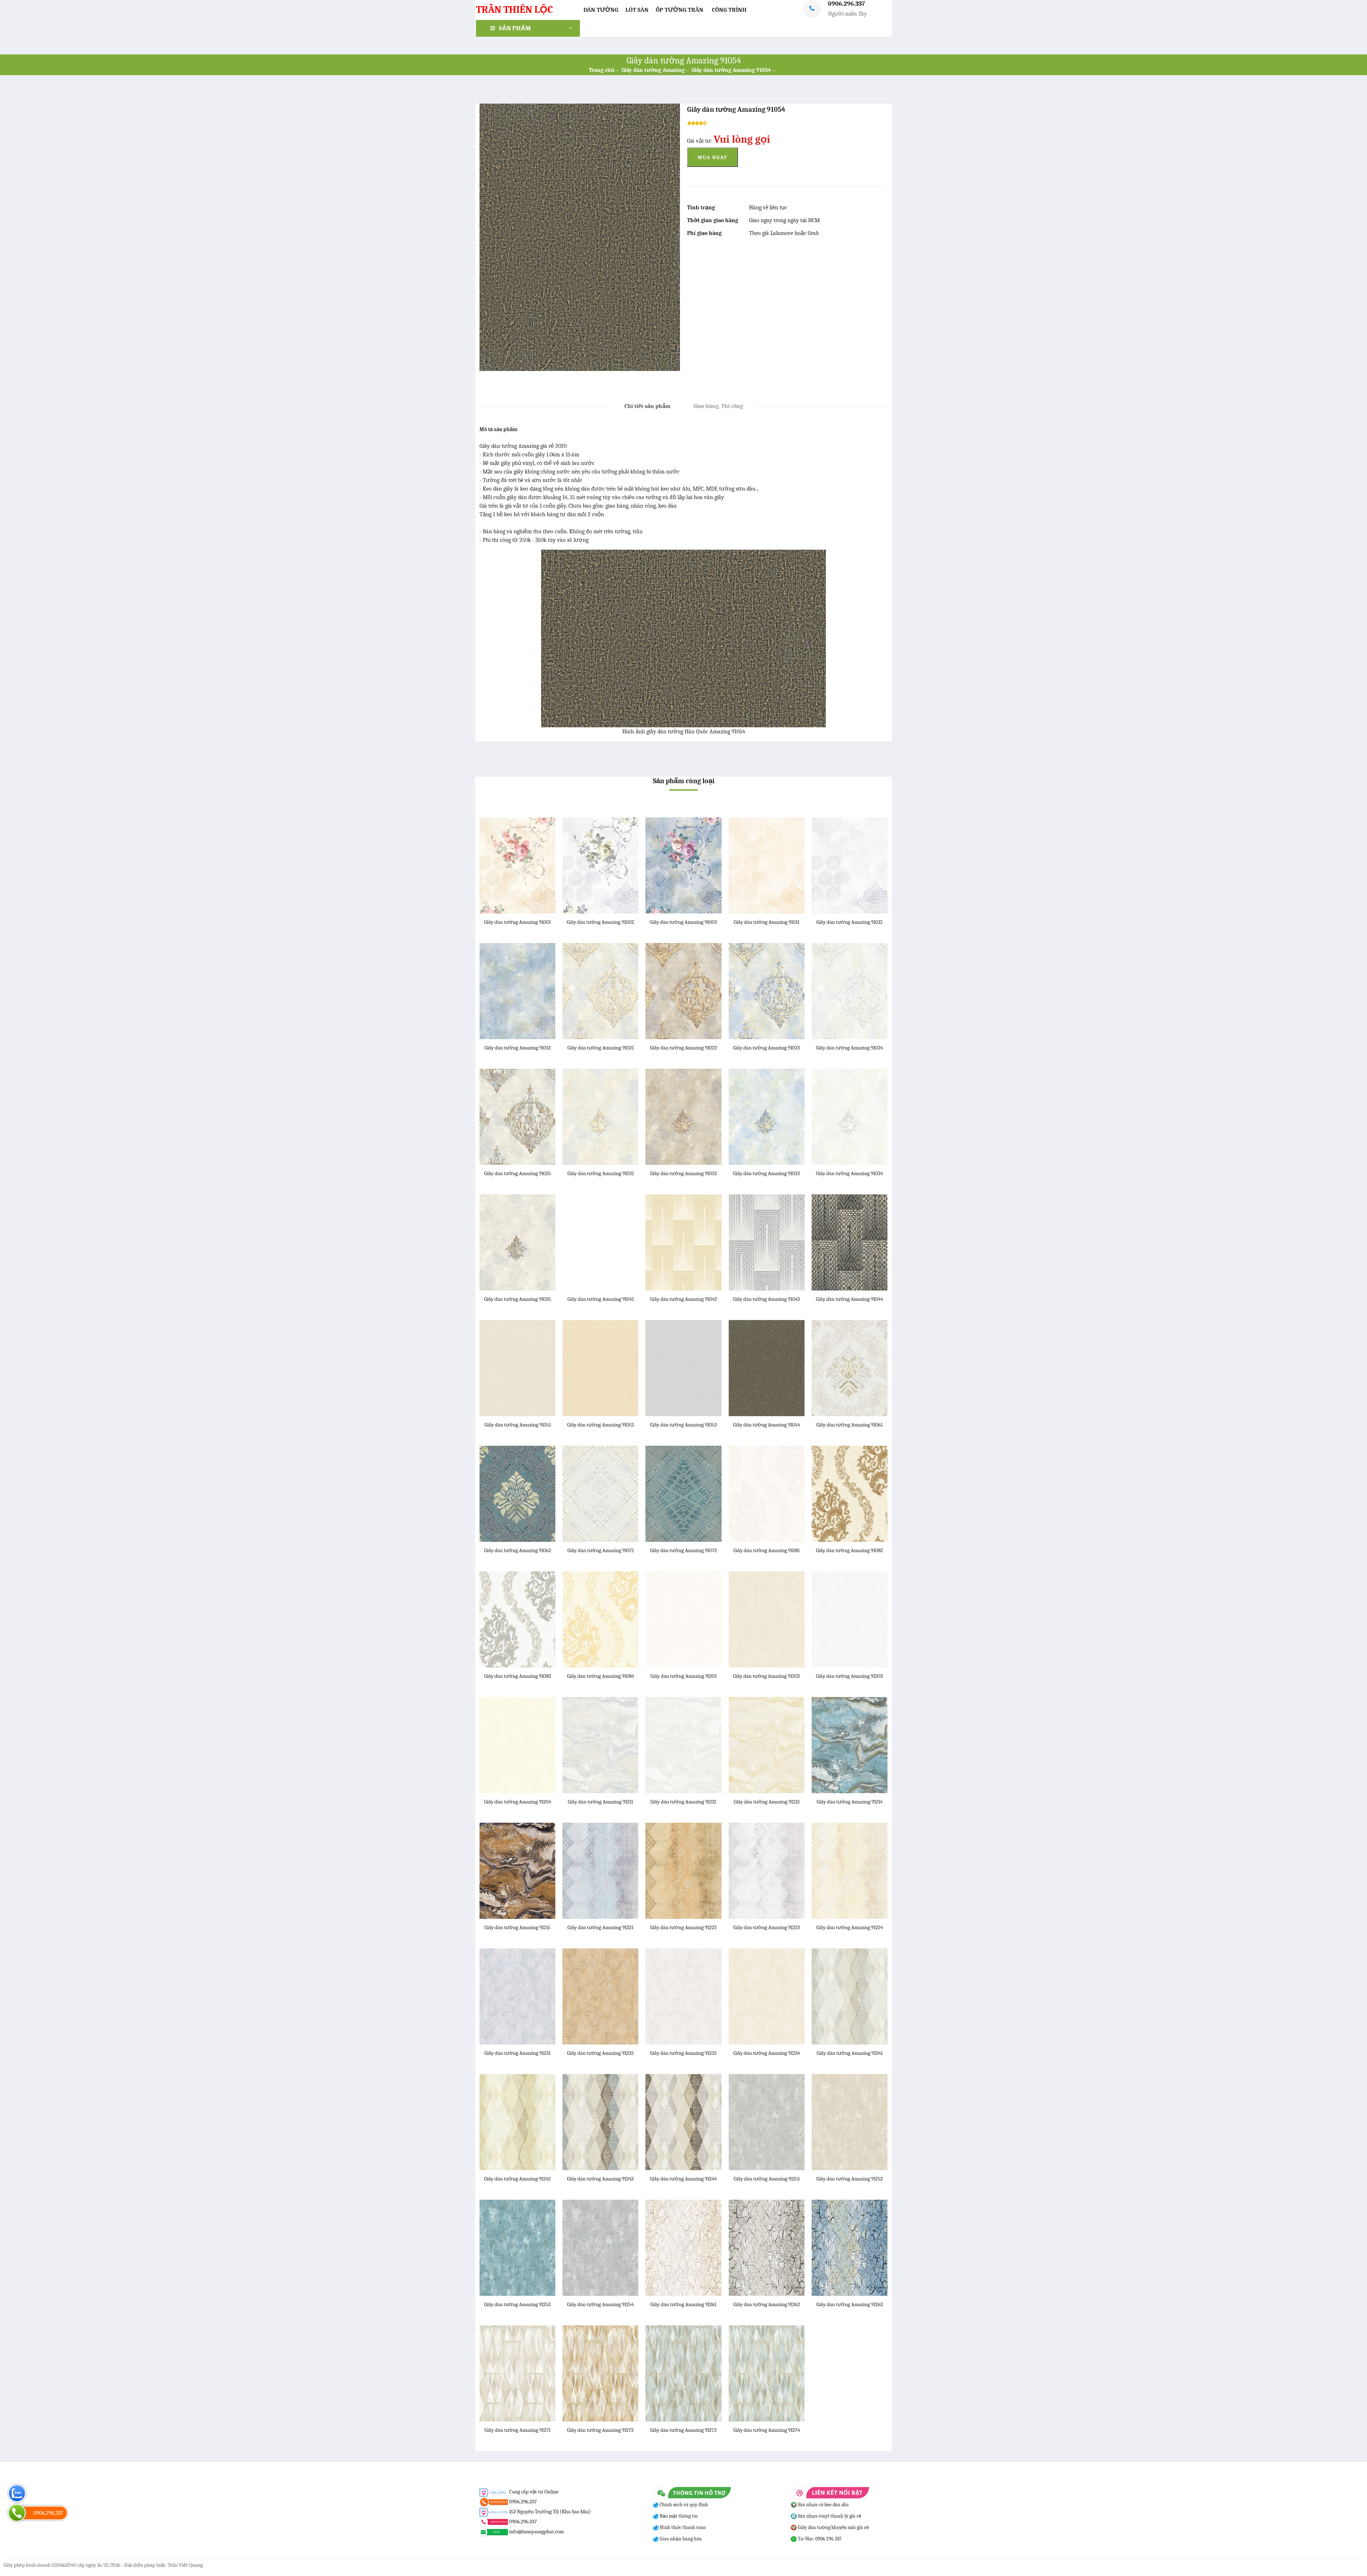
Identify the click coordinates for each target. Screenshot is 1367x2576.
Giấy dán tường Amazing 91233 (683, 2053)
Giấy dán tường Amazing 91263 (850, 2304)
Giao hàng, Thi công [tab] (718, 406)
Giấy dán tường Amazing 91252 (850, 2179)
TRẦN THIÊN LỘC (514, 10)
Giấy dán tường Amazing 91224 (850, 1927)
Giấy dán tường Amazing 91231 (517, 2053)
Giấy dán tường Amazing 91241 (850, 2053)
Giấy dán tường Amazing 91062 (518, 1550)
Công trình (729, 10)
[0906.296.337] (17, 2513)
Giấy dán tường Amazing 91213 (767, 1802)
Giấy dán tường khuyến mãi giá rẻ (833, 2527)
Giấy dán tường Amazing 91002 (600, 922)
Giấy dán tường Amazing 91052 (601, 1425)
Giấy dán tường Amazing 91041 (601, 1299)
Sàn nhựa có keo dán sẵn (823, 2505)
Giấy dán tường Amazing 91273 (683, 2430)
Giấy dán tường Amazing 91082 (849, 1550)
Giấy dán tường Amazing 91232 (600, 2053)
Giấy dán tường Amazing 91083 (518, 1676)
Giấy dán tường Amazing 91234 (767, 2053)
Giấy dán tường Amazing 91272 (600, 2430)
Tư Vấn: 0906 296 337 (819, 2539)
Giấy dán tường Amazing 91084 (601, 1676)
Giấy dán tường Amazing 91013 (518, 1048)
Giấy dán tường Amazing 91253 (517, 2304)
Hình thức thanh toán (682, 2527)
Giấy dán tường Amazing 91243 (600, 2179)
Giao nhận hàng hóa (680, 2539)
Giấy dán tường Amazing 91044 (849, 1299)
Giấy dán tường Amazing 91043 (766, 1299)
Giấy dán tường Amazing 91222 (683, 1927)
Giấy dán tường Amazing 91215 (517, 1927)
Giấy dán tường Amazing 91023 (766, 1048)
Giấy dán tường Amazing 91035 (518, 1299)
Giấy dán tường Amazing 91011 (766, 922)
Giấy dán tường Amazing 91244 (683, 2179)
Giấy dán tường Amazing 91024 (849, 1048)
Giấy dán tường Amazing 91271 (517, 2430)
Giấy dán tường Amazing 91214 (850, 1802)
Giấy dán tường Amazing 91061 (849, 1425)
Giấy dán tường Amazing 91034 (849, 1173)
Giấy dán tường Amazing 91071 (601, 1550)
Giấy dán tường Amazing (653, 70)
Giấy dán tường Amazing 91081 (766, 1550)
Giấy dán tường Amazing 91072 (683, 1550)
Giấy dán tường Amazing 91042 (683, 1299)
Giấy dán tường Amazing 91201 (683, 1676)
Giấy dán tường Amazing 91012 (849, 922)
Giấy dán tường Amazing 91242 (517, 2179)
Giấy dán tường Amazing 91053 (683, 1425)
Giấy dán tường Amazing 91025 (518, 1173)
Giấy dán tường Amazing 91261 (683, 2304)
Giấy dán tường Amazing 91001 (517, 922)
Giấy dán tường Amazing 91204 (518, 1802)
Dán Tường (601, 10)
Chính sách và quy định (683, 2505)
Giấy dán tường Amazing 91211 (600, 1802)
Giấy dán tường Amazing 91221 (600, 1927)
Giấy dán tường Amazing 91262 (767, 2304)
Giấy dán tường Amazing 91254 (600, 2304)
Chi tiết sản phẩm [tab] (647, 406)
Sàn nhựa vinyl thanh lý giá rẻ (829, 2516)
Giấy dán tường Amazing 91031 (601, 1173)
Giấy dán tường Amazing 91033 (766, 1173)
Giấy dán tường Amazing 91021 (601, 1048)
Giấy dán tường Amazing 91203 (849, 1676)
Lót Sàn (637, 10)
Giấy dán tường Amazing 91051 (518, 1425)
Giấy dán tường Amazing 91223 (767, 1927)
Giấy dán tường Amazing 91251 (767, 2179)
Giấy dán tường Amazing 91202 (766, 1676)
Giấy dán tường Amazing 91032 (683, 1173)
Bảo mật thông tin (678, 2516)
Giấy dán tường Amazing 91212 (683, 1802)
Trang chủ (602, 70)
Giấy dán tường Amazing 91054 (731, 70)
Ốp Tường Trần (680, 10)
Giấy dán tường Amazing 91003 (683, 922)
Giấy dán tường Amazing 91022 (683, 1048)
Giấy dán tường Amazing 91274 (767, 2430)
